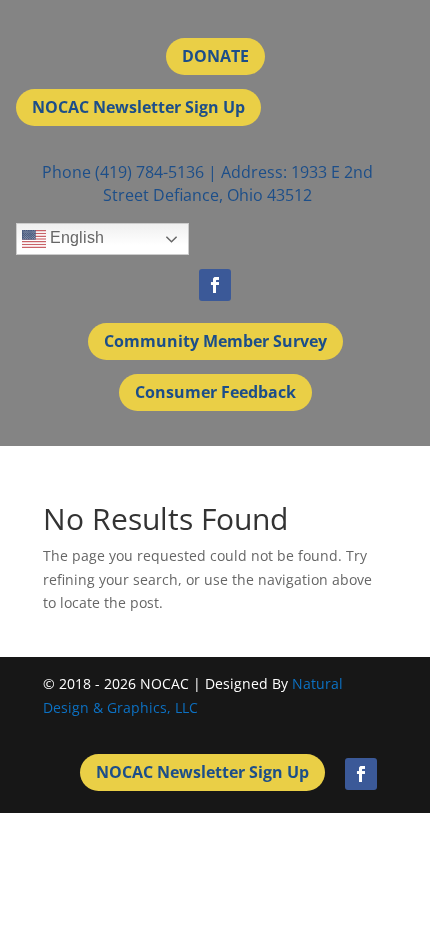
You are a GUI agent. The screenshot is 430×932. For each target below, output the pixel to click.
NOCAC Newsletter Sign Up (138, 107)
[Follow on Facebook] (215, 285)
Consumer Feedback (215, 392)
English (75, 237)
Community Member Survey (215, 341)
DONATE (215, 56)
